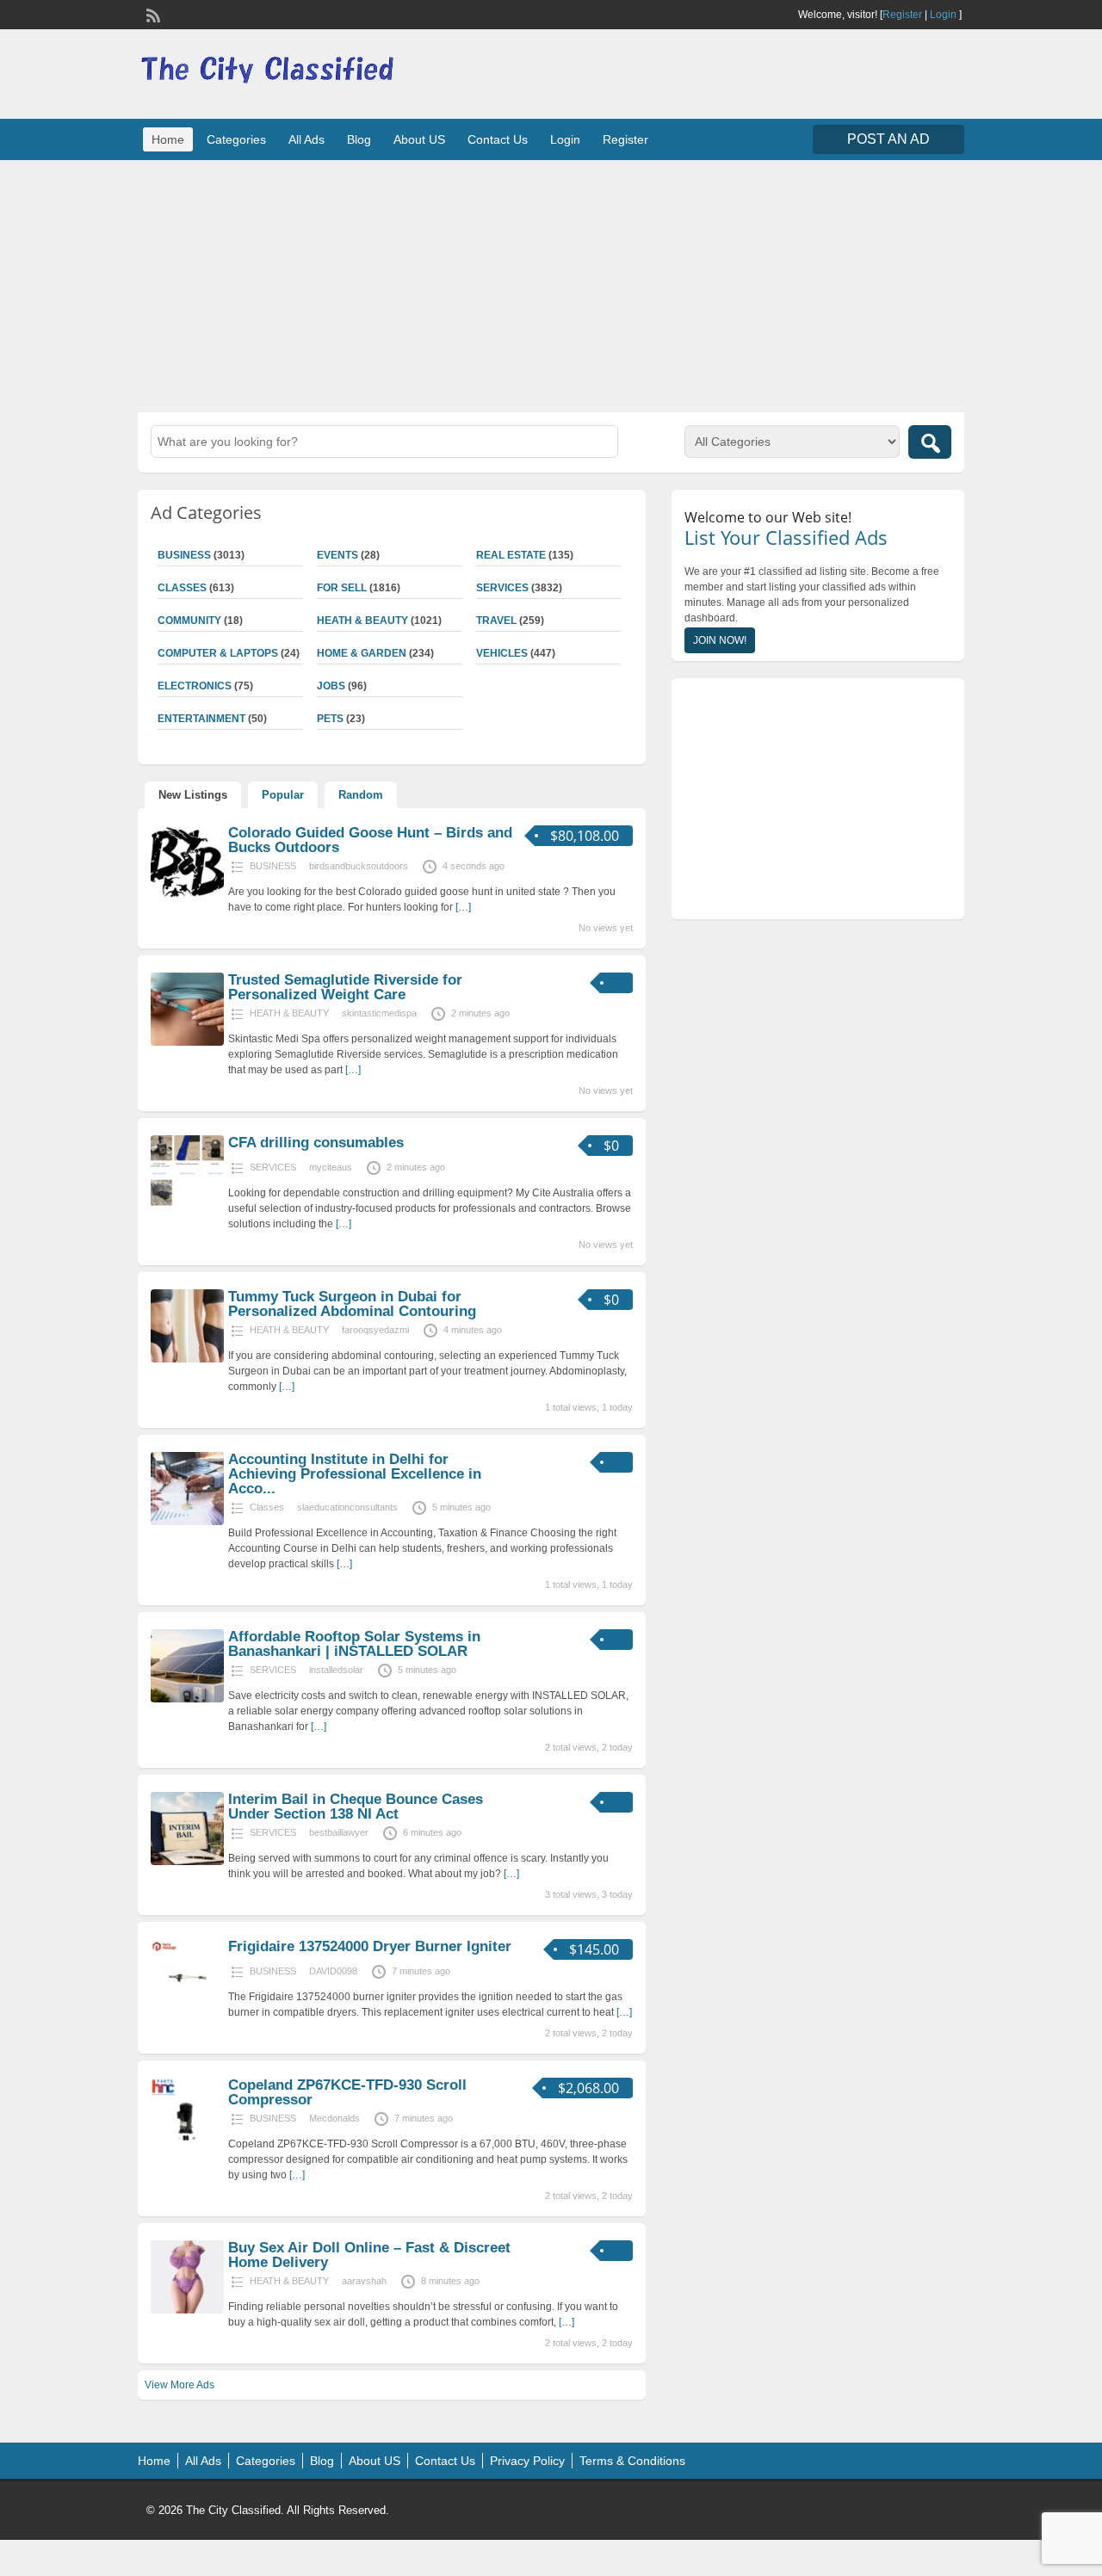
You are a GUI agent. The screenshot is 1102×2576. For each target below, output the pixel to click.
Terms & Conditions (632, 2461)
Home (168, 139)
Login (943, 15)
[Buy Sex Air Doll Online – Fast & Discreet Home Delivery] (187, 2310)
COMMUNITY (189, 621)
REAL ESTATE (511, 555)
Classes (182, 588)
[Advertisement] (551, 284)
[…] (463, 907)
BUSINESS (184, 555)
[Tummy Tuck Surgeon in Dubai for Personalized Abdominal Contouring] (187, 1359)
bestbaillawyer (339, 1832)
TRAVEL (496, 621)
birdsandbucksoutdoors (359, 866)
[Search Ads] (930, 442)
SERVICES (502, 588)
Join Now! (720, 640)
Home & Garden (362, 653)
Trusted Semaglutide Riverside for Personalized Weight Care (345, 987)
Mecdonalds (334, 2118)
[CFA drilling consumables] (187, 1205)
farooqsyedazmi (375, 1330)
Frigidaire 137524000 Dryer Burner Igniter (370, 1946)
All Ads (306, 139)
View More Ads (180, 2385)
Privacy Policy (527, 2461)
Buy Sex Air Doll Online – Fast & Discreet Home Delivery (369, 2255)
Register (902, 15)
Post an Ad (888, 139)
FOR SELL (342, 588)
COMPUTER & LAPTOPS (218, 653)
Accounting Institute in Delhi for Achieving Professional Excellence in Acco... (355, 1474)
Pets (330, 719)
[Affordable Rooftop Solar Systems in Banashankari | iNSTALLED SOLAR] (187, 1699)
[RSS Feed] (152, 14)
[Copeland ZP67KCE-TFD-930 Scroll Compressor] (187, 2147)
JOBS (331, 686)
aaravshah (364, 2281)
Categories (236, 139)
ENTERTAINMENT (201, 719)
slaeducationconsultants (347, 1507)
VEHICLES (502, 653)
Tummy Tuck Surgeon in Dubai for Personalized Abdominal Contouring (352, 1304)
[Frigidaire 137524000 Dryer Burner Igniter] (187, 2009)
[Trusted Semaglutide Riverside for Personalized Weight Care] (187, 1042)
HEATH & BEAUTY (362, 621)
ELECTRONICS (195, 686)
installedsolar (336, 1670)
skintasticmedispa (379, 1013)
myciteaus (331, 1167)
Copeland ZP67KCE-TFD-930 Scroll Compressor (347, 2092)
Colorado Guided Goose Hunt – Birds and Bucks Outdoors (370, 840)
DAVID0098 (333, 1971)
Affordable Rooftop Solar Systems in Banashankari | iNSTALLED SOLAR (354, 1644)
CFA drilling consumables (316, 1143)
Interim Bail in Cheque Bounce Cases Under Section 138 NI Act (356, 1807)
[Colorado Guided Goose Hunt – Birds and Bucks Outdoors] (187, 895)
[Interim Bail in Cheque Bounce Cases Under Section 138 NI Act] (187, 1862)
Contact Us (498, 139)
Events (337, 555)
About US (419, 139)
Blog (359, 139)
